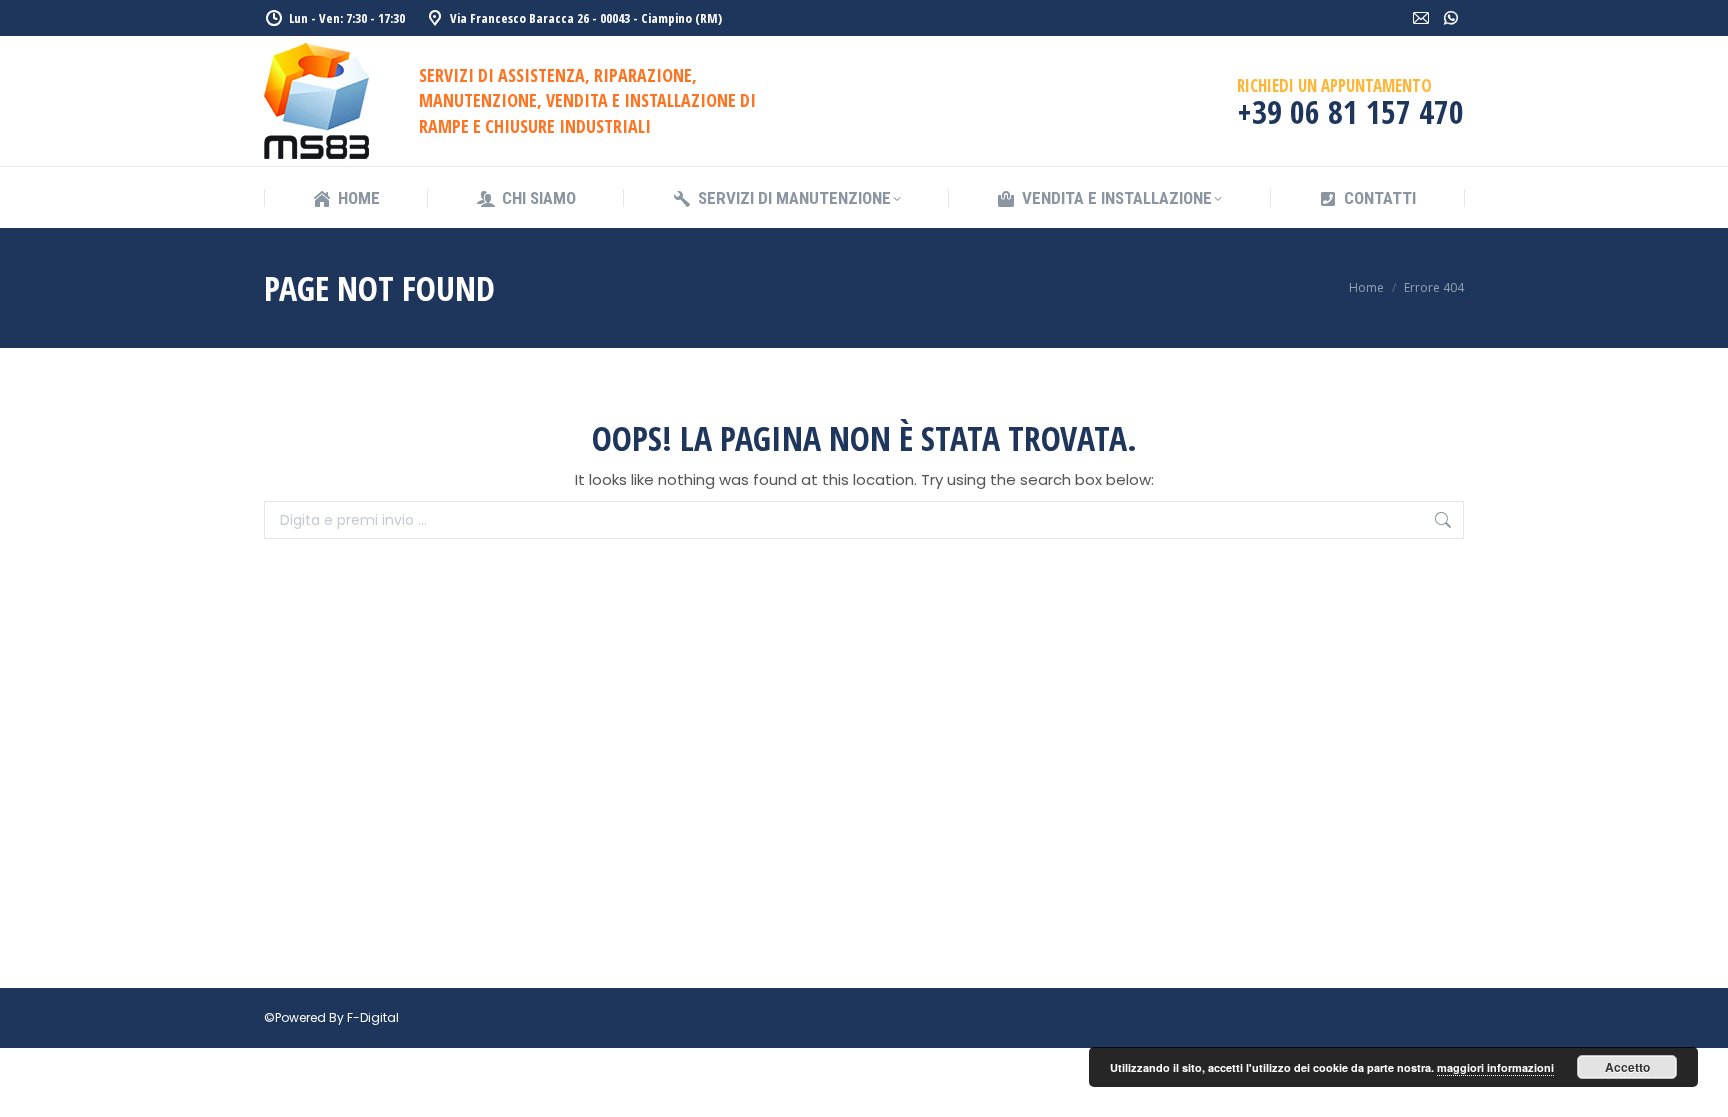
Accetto (1627, 1067)
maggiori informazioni (1495, 1067)
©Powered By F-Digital (331, 1017)
